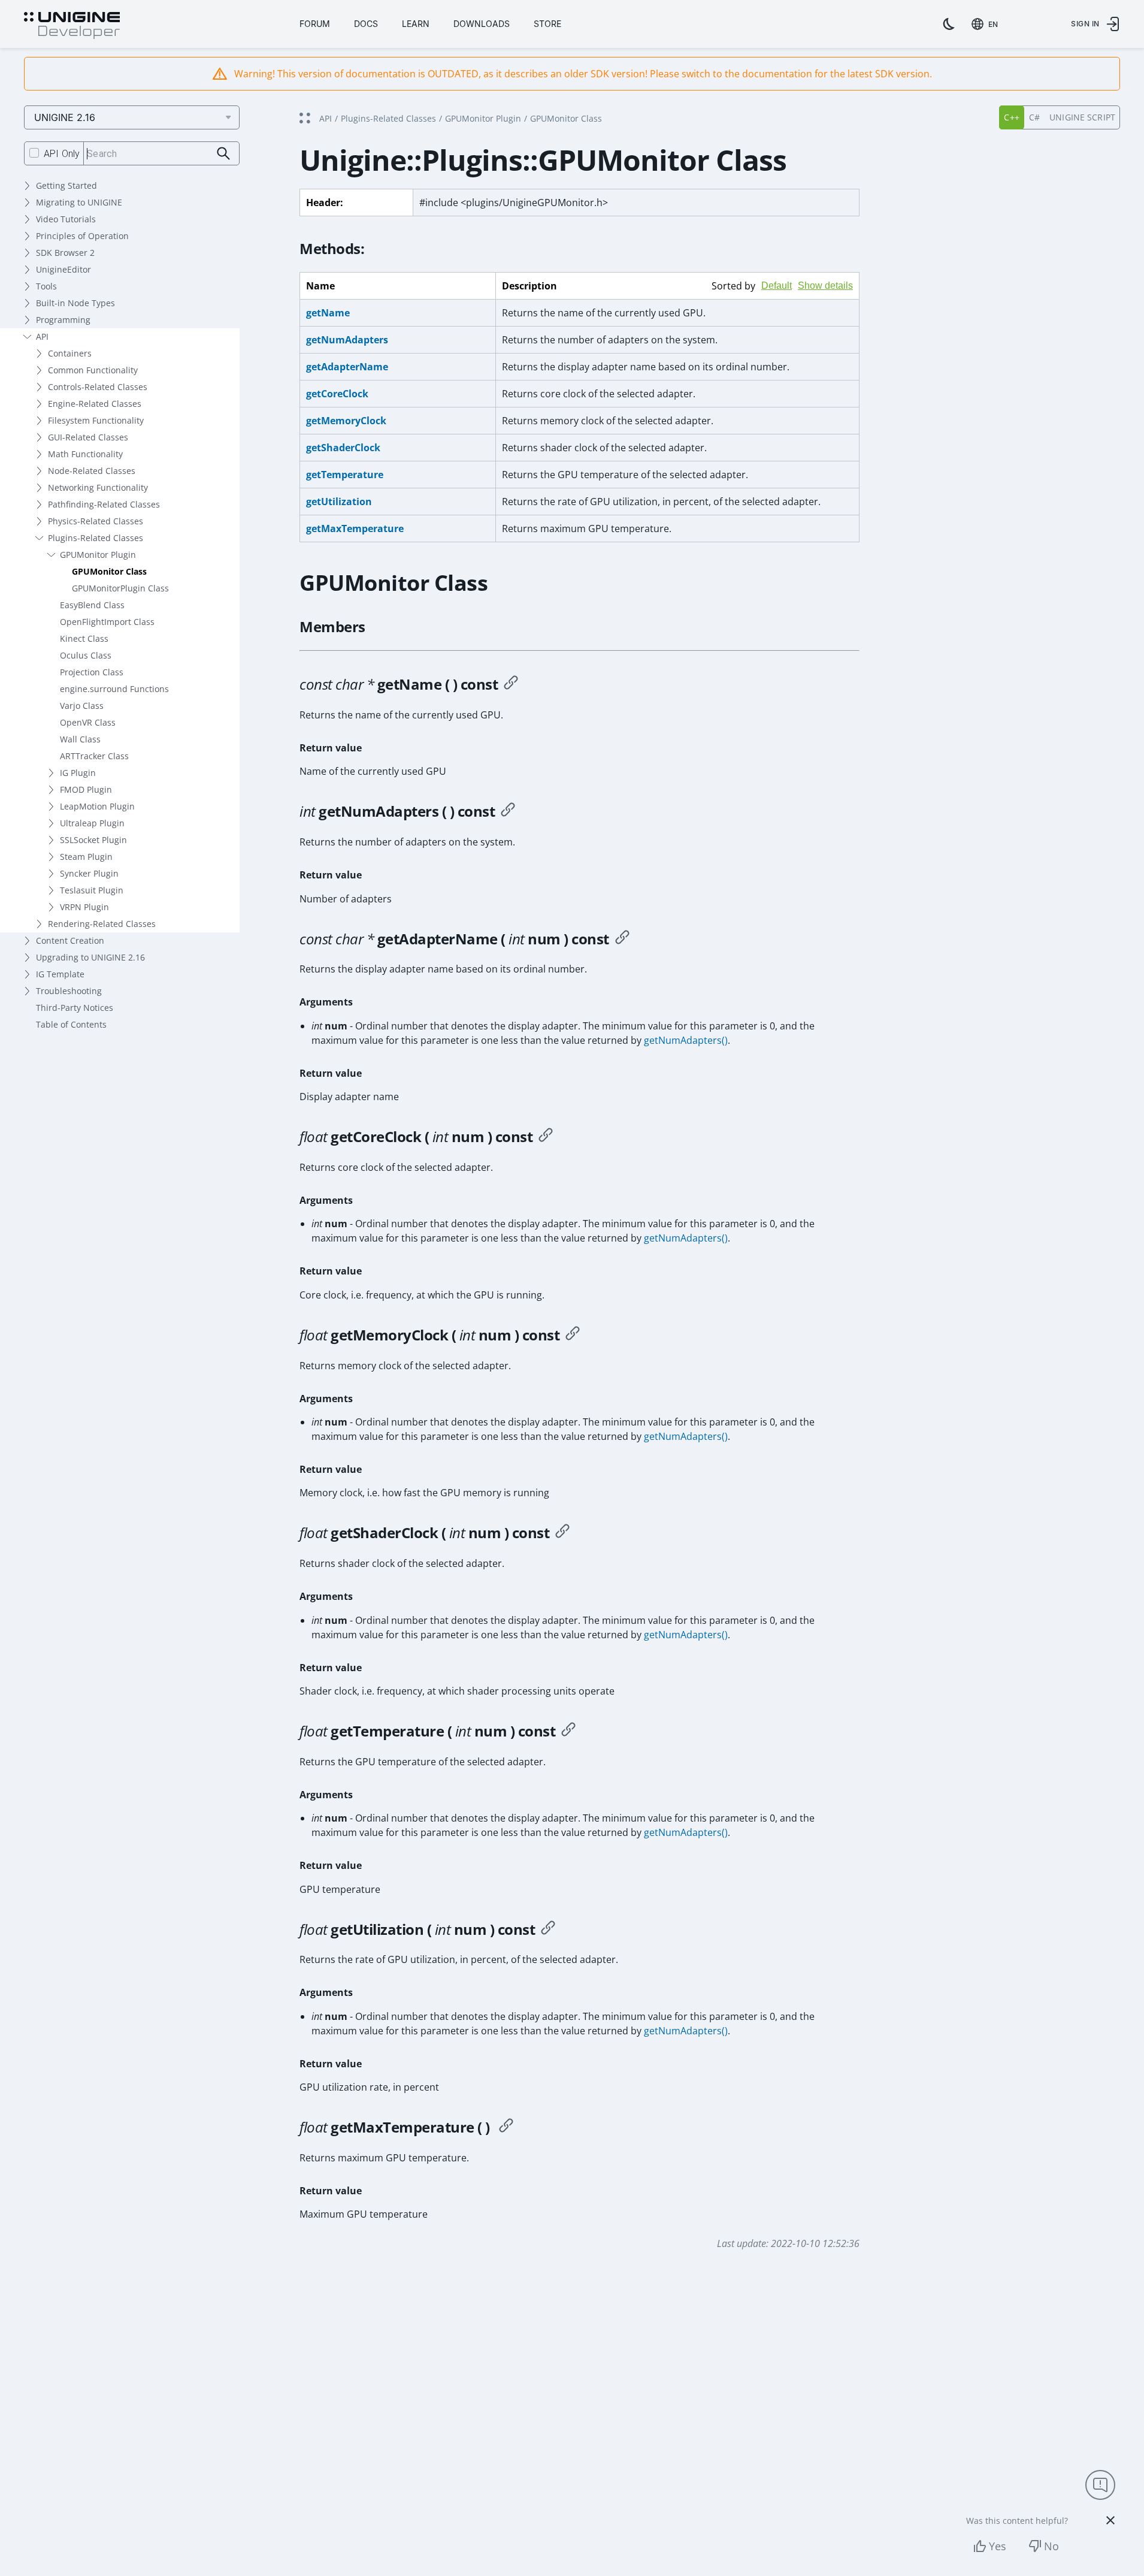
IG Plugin (78, 773)
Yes (998, 2546)
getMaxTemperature (355, 529)
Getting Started (66, 185)
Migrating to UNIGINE (79, 202)
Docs (366, 24)
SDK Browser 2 (65, 253)
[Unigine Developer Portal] (72, 26)
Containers (70, 353)
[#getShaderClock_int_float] (562, 1533)
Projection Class (92, 672)
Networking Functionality (98, 487)
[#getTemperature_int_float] (568, 1731)
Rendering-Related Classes (102, 924)
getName (328, 313)
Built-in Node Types (75, 303)
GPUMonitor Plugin (98, 555)
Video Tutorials (66, 219)
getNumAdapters (347, 340)
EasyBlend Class (92, 605)
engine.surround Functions (114, 689)
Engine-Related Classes (95, 404)
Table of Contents (71, 1024)
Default (777, 286)
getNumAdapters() (686, 1040)
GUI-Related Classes (88, 437)
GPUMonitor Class (109, 571)
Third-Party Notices (75, 1008)
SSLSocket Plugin (93, 840)
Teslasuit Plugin (92, 890)
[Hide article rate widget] (1110, 2520)
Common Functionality (93, 370)
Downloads (482, 24)
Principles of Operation (82, 236)
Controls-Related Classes (98, 387)
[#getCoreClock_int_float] (546, 1137)
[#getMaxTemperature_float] (506, 2127)
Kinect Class (84, 638)
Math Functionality (85, 454)
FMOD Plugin (86, 789)
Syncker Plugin (89, 873)
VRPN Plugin (84, 907)
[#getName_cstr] (511, 684)
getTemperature (345, 475)
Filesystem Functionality (96, 420)
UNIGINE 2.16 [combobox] (65, 117)
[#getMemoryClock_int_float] (573, 1335)
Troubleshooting (69, 991)
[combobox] (987, 24)
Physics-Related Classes (96, 521)
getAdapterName (347, 367)
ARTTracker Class (94, 756)
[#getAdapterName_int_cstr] (622, 939)
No (1051, 2546)
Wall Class (80, 739)
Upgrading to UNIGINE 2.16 (90, 957)
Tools (46, 286)
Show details (825, 286)
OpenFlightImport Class (107, 622)
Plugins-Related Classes (96, 538)
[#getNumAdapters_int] (508, 811)
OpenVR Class (88, 722)
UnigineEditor (63, 269)
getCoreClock (337, 394)
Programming (63, 320)
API (42, 336)
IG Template (60, 974)
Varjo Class (82, 706)
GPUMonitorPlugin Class (120, 588)
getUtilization (339, 502)
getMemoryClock (346, 421)
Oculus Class (86, 655)
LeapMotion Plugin (97, 806)
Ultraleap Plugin (92, 823)
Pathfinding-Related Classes (104, 504)
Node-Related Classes (92, 471)
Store (547, 24)
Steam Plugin (86, 857)
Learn (416, 24)
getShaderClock (343, 448)
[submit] (224, 154)
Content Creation (70, 940)
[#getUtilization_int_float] (548, 1929)
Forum (315, 24)
